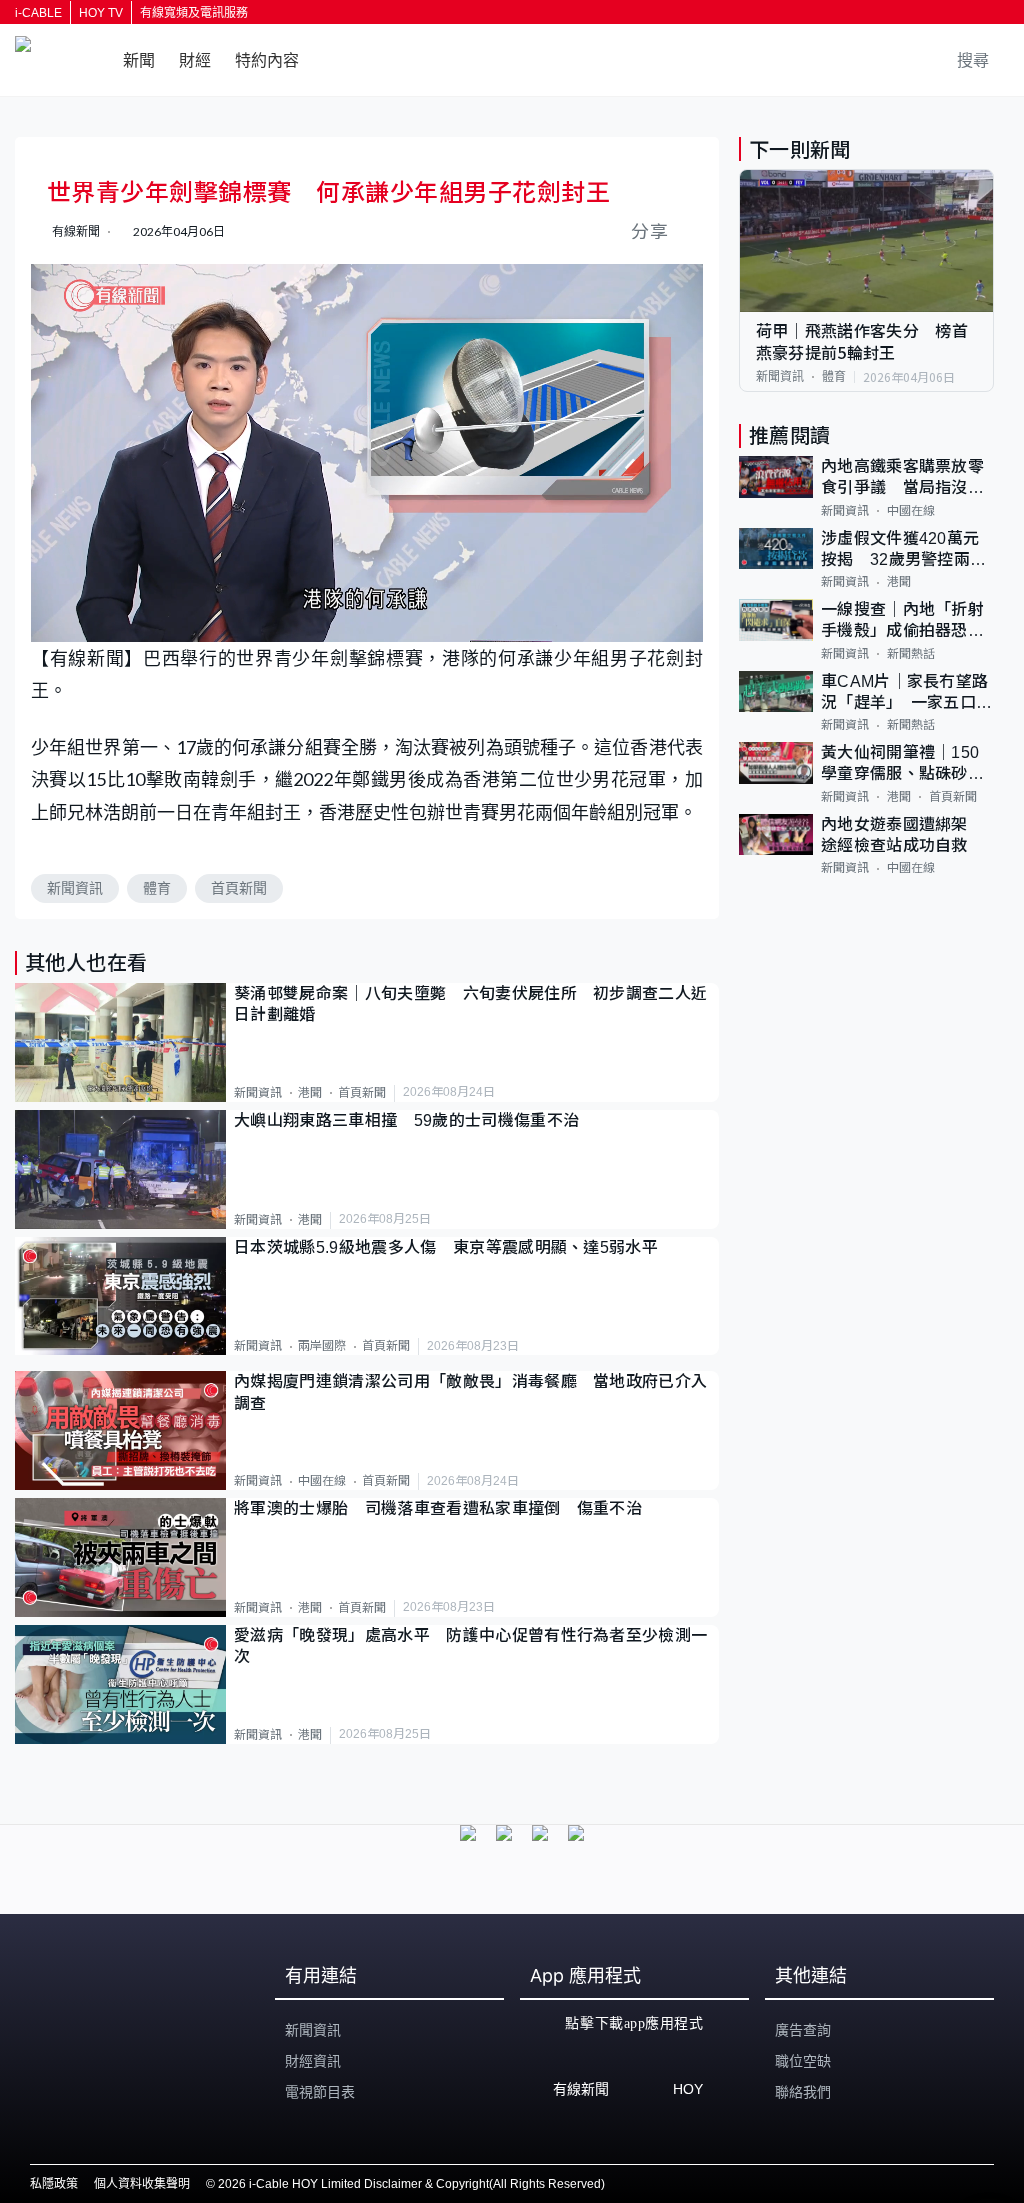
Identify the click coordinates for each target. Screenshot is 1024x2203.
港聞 (310, 1093)
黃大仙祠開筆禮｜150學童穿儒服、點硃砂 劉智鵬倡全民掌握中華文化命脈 (902, 764)
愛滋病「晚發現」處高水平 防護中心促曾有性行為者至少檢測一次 (470, 1646)
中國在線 (322, 1481)
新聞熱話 (911, 654)
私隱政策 (54, 2184)
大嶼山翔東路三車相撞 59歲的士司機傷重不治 (406, 1120)
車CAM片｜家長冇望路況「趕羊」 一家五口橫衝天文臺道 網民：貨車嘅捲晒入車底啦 (907, 693)
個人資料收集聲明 (142, 2184)
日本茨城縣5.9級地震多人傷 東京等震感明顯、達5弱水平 (446, 1247)
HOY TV (101, 13)
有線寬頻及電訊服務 (194, 13)
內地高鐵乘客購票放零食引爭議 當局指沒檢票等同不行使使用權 (902, 478)
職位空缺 (803, 2061)
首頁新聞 (239, 888)
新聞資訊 (75, 888)
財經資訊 (313, 2061)
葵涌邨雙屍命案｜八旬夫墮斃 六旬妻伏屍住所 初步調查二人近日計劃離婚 (470, 1004)
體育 (157, 888)
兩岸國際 (322, 1346)
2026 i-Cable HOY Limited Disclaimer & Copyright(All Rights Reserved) (411, 2184)
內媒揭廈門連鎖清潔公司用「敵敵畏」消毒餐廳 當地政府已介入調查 (470, 1392)
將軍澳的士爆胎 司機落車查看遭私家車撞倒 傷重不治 (438, 1508)
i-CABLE (38, 13)
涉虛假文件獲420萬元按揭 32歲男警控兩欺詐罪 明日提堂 (904, 550)
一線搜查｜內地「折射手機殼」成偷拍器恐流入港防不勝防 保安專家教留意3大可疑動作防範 (907, 621)
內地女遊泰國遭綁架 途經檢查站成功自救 (902, 835)
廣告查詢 (803, 2030)
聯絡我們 (803, 2092)
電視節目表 (320, 2092)
